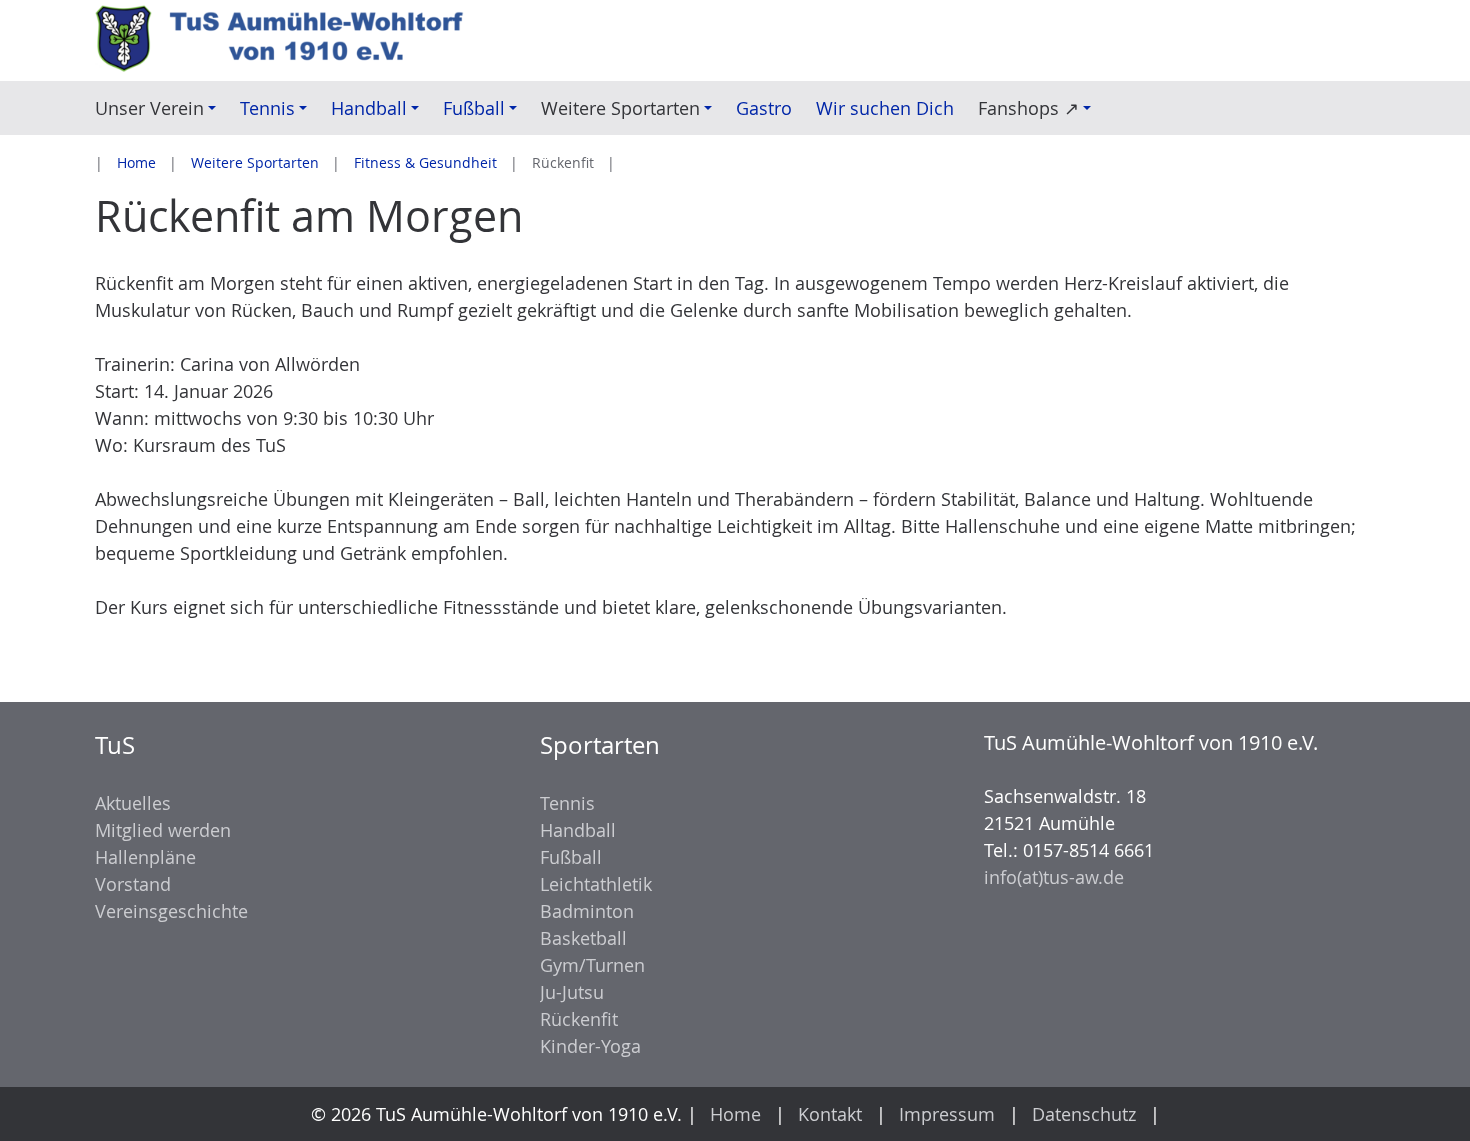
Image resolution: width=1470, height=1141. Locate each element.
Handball (578, 830)
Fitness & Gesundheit (425, 162)
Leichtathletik (596, 884)
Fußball (571, 857)
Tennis (567, 803)
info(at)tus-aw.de (1054, 877)
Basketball (583, 938)
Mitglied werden (163, 830)
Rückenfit (579, 1019)
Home (136, 162)
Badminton (587, 911)
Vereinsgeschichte (171, 911)
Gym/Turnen (592, 965)
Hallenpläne (145, 857)
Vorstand (133, 884)
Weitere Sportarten (255, 162)
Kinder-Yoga (590, 1046)
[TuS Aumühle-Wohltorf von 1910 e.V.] (290, 40)
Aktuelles (133, 803)
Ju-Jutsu (572, 992)
